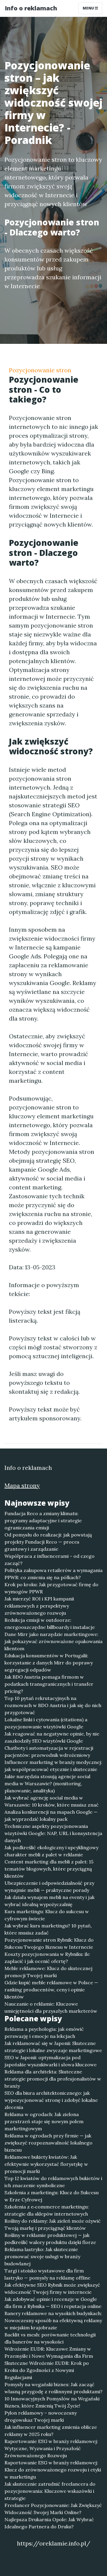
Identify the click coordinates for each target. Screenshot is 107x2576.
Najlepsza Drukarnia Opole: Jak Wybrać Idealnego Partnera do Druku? (49, 2523)
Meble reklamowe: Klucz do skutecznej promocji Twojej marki (48, 1972)
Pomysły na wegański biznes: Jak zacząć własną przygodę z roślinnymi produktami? (53, 2388)
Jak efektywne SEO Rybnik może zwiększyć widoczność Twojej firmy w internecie (52, 2288)
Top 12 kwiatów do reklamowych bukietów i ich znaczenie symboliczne (53, 2182)
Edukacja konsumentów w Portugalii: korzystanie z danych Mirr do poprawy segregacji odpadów (49, 1663)
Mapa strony (22, 1485)
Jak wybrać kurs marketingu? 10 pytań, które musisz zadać (48, 1929)
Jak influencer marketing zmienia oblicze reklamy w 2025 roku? (51, 2431)
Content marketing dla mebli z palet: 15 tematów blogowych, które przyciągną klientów (49, 1869)
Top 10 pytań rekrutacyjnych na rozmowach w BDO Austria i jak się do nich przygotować (53, 1705)
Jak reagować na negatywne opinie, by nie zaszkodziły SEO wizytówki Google (52, 1737)
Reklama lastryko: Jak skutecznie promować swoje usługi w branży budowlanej (42, 2256)
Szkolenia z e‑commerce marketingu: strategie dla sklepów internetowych (47, 2210)
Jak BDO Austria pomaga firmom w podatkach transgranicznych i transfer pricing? (49, 1684)
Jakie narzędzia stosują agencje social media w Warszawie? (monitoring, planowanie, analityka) (47, 1783)
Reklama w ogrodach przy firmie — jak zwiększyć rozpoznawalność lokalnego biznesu (48, 2143)
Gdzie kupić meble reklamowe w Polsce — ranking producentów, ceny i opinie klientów (51, 1990)
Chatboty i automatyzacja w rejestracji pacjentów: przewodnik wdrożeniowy (49, 1751)
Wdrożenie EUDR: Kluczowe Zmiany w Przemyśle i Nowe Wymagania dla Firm (49, 2352)
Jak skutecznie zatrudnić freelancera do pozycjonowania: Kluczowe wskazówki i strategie (50, 2491)
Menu (89, 8)
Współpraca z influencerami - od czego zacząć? (49, 1560)
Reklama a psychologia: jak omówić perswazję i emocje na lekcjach (44, 2033)
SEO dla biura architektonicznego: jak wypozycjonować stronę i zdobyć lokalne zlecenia (51, 2100)
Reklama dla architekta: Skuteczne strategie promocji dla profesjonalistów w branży (53, 2079)
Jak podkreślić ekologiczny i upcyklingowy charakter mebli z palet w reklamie (51, 1851)
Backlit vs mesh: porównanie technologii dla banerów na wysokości (50, 2338)
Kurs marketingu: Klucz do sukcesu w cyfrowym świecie (47, 1915)
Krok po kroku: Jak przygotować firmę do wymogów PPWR (51, 1588)
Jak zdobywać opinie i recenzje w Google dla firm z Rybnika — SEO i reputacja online (53, 2303)
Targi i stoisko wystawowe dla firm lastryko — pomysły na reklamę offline (47, 2274)
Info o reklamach (31, 8)
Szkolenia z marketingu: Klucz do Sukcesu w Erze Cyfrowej (52, 2196)
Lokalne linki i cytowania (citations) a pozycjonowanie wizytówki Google (46, 1723)
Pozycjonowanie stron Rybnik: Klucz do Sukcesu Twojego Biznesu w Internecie (49, 1943)
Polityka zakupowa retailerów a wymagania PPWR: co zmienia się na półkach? (53, 1574)
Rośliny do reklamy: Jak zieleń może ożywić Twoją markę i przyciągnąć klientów (53, 2224)
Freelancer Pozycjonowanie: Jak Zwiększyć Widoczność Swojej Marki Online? (53, 2509)
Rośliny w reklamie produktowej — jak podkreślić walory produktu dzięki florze (50, 2239)
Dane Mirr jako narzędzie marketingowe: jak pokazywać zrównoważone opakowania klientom (53, 1641)
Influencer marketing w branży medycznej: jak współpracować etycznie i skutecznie (53, 1766)
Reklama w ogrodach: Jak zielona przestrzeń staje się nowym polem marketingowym (44, 2121)
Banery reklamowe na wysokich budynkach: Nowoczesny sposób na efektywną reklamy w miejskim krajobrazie (53, 2320)
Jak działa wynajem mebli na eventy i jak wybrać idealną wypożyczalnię (49, 1901)
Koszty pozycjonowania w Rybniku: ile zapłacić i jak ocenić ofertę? (47, 1958)
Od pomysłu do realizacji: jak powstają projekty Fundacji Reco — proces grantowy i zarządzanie (48, 1542)
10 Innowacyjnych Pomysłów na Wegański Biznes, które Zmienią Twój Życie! (52, 2402)
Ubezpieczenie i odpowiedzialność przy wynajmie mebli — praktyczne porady (49, 1887)
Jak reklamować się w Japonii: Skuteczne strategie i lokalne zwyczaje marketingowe (53, 2047)
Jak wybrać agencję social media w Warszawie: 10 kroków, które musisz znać (52, 1801)
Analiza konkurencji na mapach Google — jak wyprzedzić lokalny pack (51, 1815)
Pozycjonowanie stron (40, 370)
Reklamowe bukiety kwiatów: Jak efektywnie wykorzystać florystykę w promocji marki (46, 2164)
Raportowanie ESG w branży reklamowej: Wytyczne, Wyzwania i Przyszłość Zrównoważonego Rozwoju (51, 2448)
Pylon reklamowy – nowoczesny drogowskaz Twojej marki (41, 2416)
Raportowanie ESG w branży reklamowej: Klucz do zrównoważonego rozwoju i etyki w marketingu (53, 2470)
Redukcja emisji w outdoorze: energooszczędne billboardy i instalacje (50, 1624)
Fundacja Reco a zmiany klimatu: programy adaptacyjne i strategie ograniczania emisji (43, 1520)
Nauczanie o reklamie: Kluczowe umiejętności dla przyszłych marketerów (51, 2007)
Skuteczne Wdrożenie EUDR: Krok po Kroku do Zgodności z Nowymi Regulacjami (47, 2370)
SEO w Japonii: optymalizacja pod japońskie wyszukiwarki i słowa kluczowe (51, 2061)
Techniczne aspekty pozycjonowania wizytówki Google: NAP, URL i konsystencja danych (53, 1833)
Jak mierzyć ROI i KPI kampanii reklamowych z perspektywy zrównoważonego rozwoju (39, 1606)
